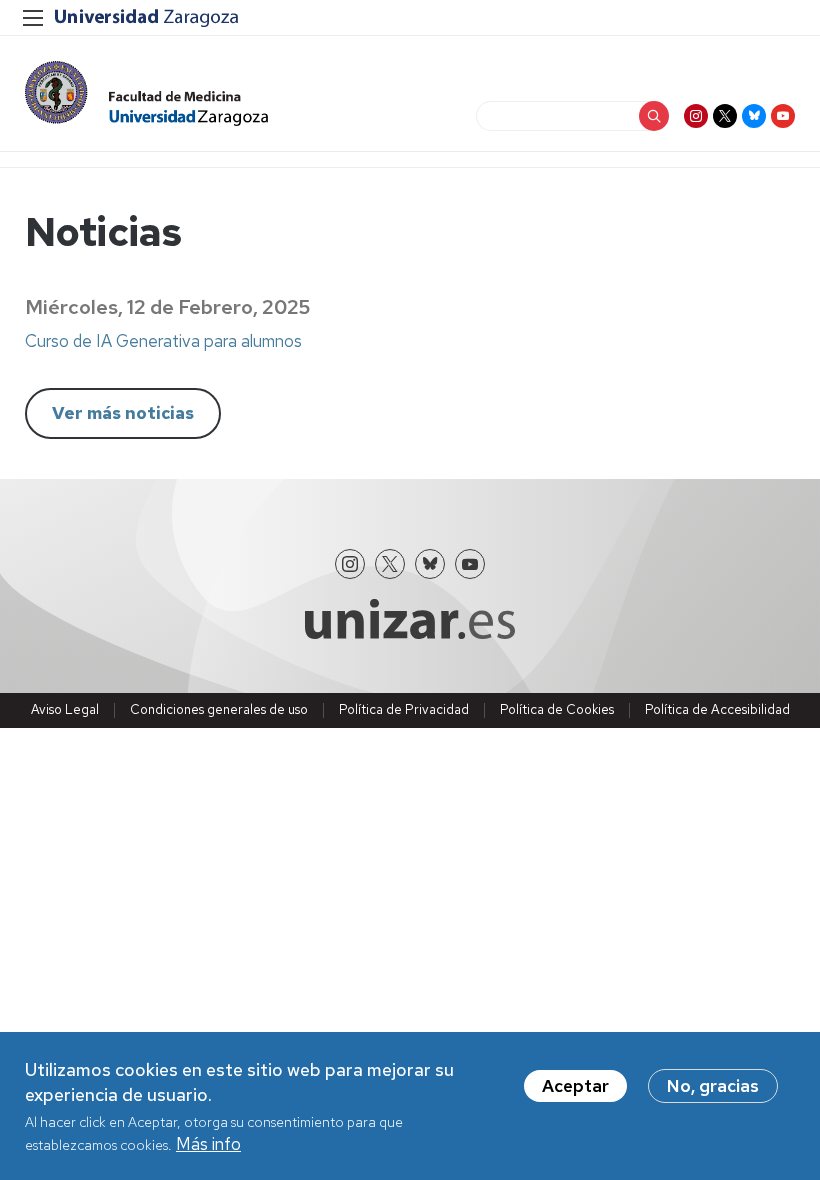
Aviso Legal (65, 709)
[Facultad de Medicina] (146, 93)
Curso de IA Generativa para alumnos (163, 341)
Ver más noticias (123, 413)
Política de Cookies (557, 709)
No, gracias (713, 1086)
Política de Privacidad (404, 709)
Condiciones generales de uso (219, 709)
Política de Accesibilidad (717, 709)
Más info (208, 1144)
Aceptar (575, 1086)
